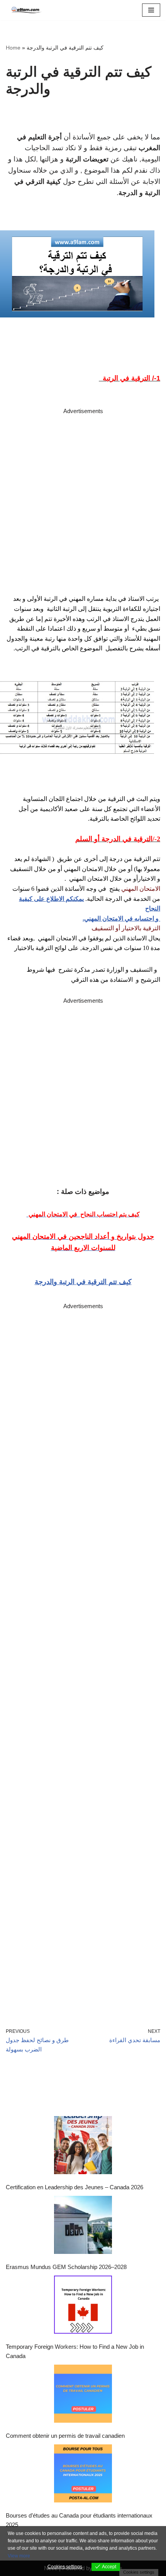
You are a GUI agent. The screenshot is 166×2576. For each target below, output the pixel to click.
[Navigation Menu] (151, 10)
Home (13, 48)
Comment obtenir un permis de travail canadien (65, 2436)
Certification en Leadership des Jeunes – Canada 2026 (75, 2187)
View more (19, 2556)
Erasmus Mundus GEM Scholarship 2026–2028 (66, 2267)
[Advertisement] (83, 499)
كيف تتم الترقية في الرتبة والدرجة (83, 1282)
